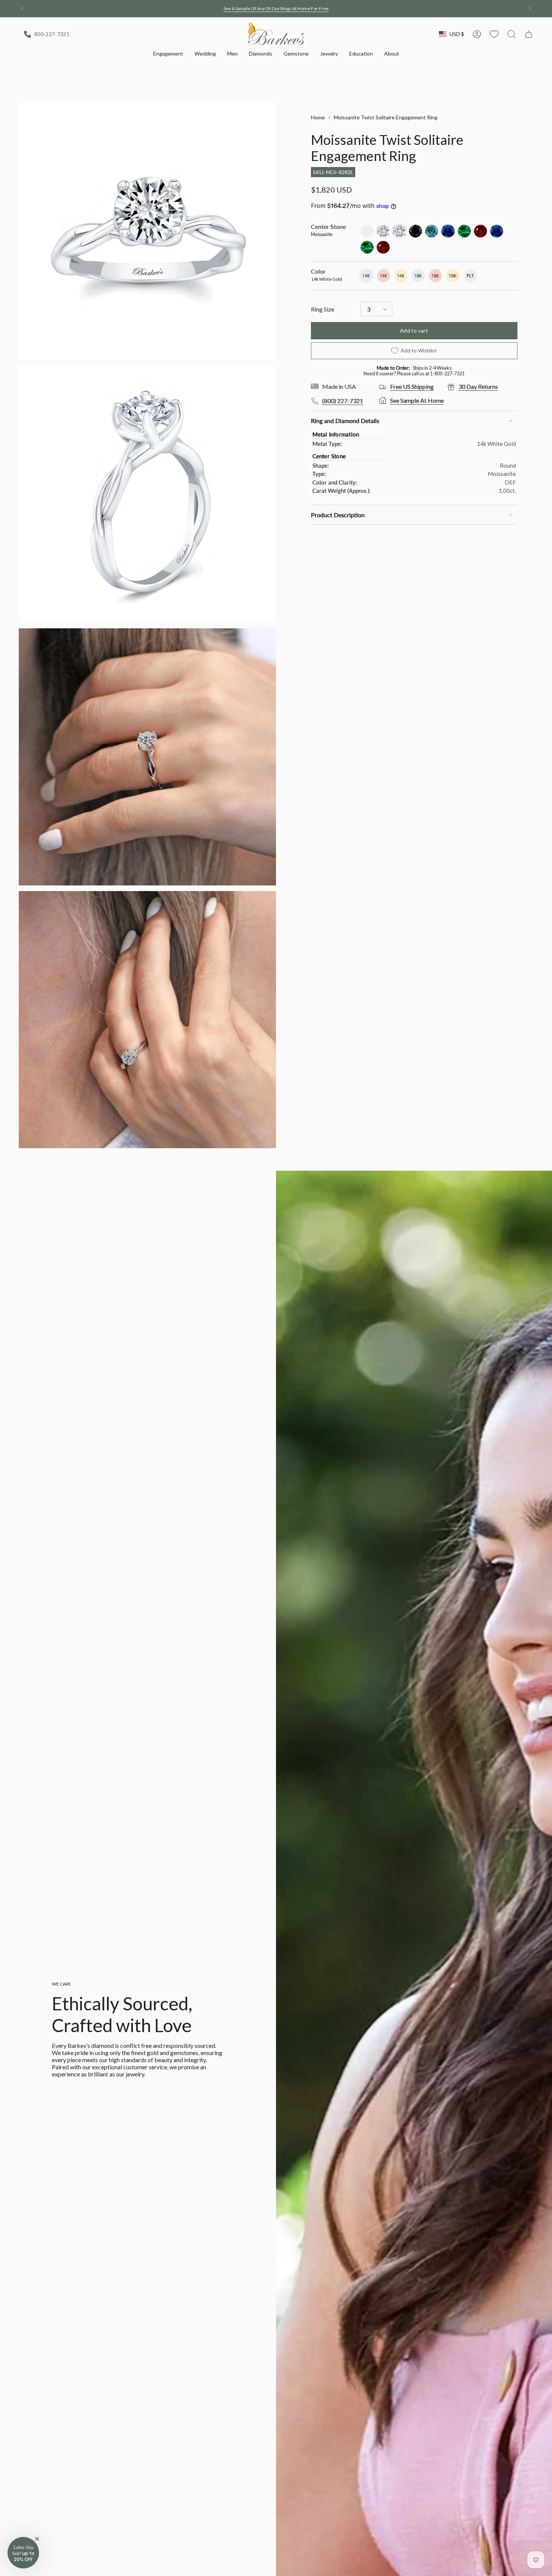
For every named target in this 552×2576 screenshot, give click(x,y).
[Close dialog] (370, 1158)
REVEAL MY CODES (275, 1366)
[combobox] (206, 1300)
